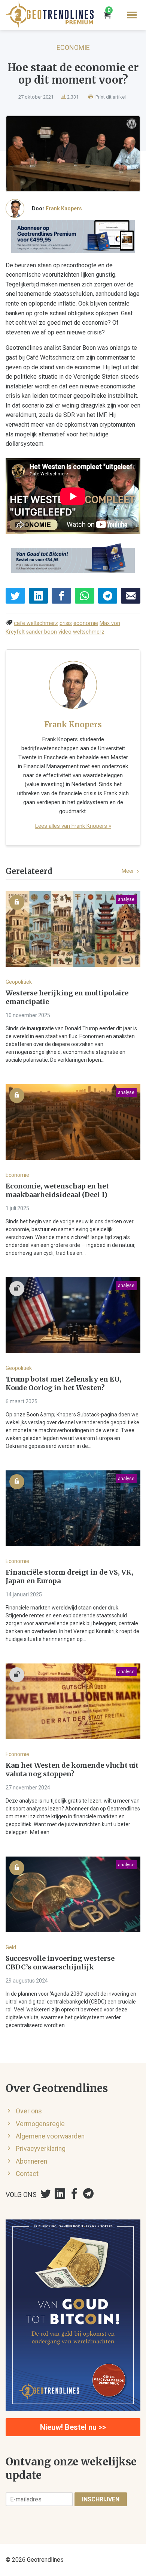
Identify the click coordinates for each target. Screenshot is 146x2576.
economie (86, 623)
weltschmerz (89, 632)
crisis (66, 623)
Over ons (29, 2111)
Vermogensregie (40, 2124)
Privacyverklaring (41, 2149)
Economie (73, 47)
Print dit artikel (110, 97)
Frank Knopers (64, 208)
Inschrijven (101, 2499)
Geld (11, 1947)
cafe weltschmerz (36, 623)
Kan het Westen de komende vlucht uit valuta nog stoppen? (72, 1770)
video (65, 632)
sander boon (42, 632)
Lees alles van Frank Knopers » (73, 826)
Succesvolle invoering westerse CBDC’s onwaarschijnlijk (60, 1963)
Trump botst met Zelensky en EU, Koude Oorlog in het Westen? (63, 1384)
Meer (128, 871)
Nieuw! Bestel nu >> (73, 2427)
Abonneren (31, 2161)
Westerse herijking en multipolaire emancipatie (67, 997)
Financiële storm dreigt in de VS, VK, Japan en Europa (69, 1577)
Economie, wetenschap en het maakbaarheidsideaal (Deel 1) (57, 1191)
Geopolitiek (19, 982)
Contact (27, 2174)
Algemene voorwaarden (50, 2136)
